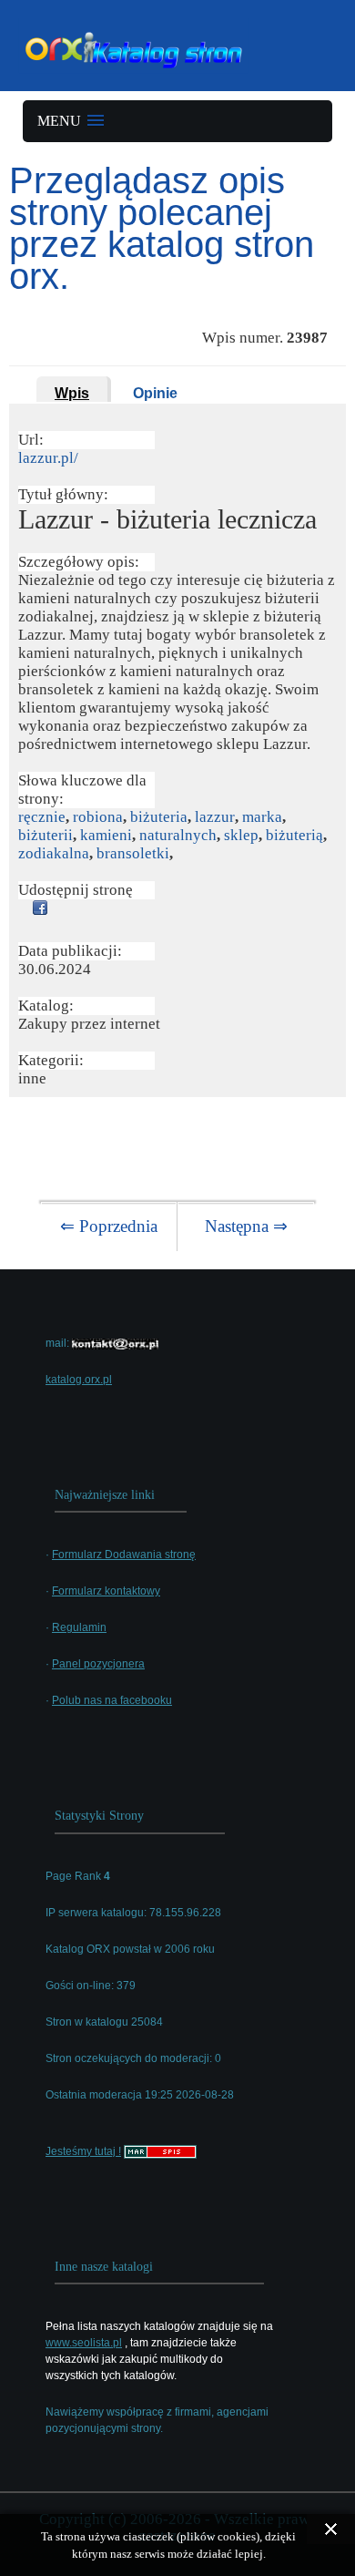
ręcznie (42, 817)
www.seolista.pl (84, 2343)
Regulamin (79, 1627)
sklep (241, 835)
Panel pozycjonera (98, 1664)
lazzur (215, 817)
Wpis (72, 393)
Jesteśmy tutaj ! (83, 2151)
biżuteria (159, 817)
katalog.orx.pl (79, 1380)
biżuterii (46, 835)
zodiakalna (54, 853)
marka (262, 817)
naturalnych (178, 835)
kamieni (106, 835)
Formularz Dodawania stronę (124, 1555)
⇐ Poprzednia (109, 1226)
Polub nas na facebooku (112, 1700)
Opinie (155, 393)
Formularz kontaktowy (106, 1591)
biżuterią (294, 835)
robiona (98, 817)
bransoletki (133, 853)
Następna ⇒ (246, 1226)
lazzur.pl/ (48, 458)
